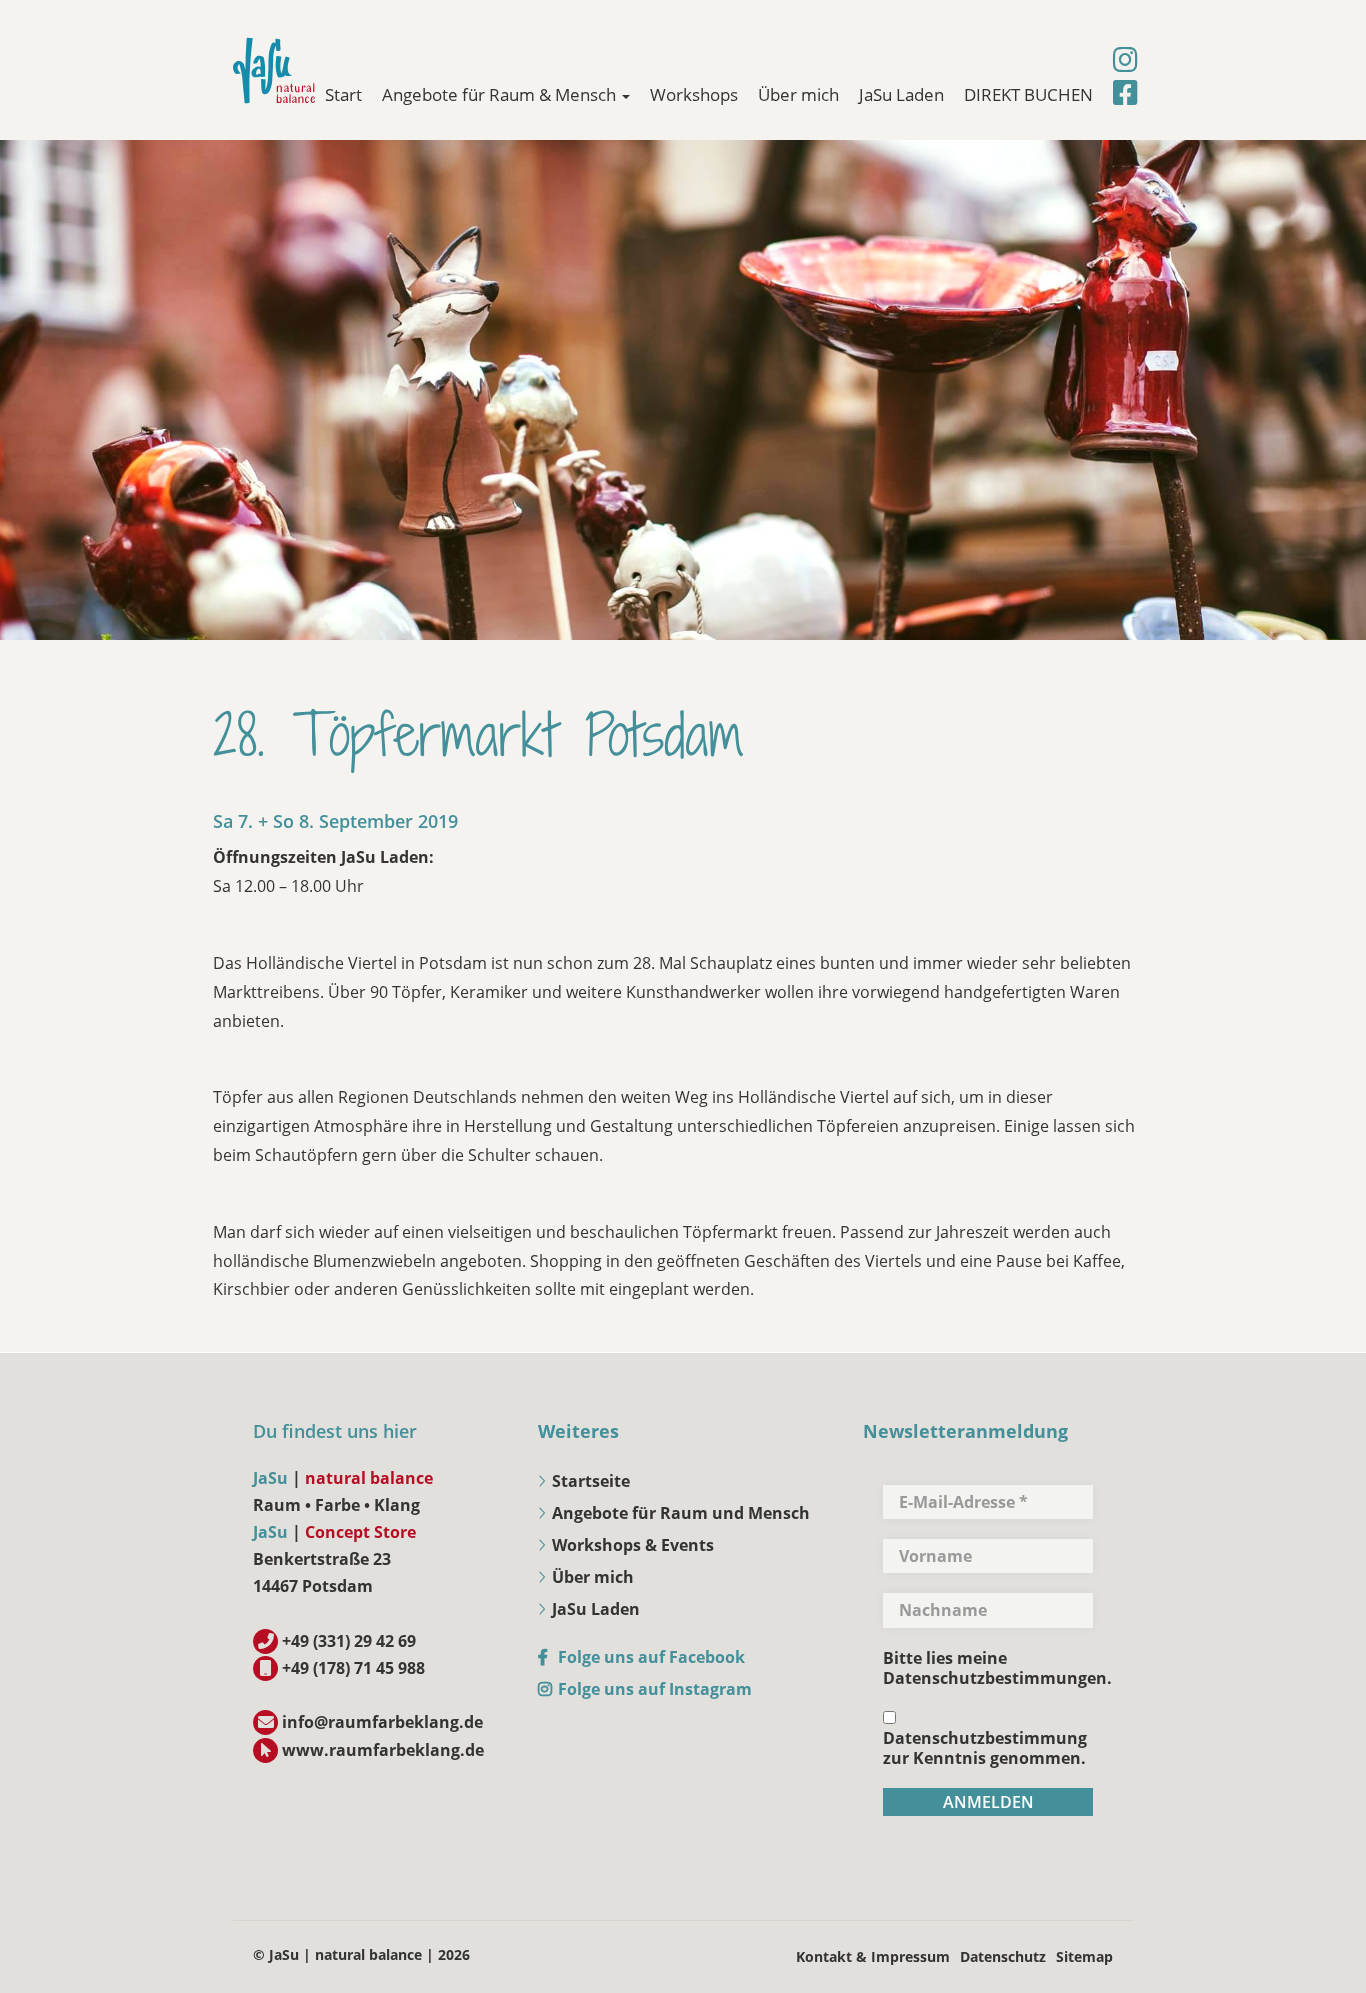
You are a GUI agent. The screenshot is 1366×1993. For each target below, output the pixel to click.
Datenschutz (1003, 1956)
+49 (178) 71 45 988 (353, 1668)
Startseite (591, 1481)
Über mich (798, 94)
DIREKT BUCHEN (1028, 94)
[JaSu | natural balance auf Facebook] (1125, 93)
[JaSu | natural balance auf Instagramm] (1125, 60)
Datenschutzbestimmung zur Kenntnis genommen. (985, 1747)
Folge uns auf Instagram (655, 1689)
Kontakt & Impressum (873, 1956)
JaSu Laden (901, 94)
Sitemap (1084, 1956)
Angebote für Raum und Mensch (681, 1513)
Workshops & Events (633, 1545)
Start (343, 94)
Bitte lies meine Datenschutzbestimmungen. (997, 1668)
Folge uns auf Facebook (651, 1657)
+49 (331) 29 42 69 (349, 1641)
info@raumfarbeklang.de (382, 1722)
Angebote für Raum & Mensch (501, 94)
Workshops (694, 94)
